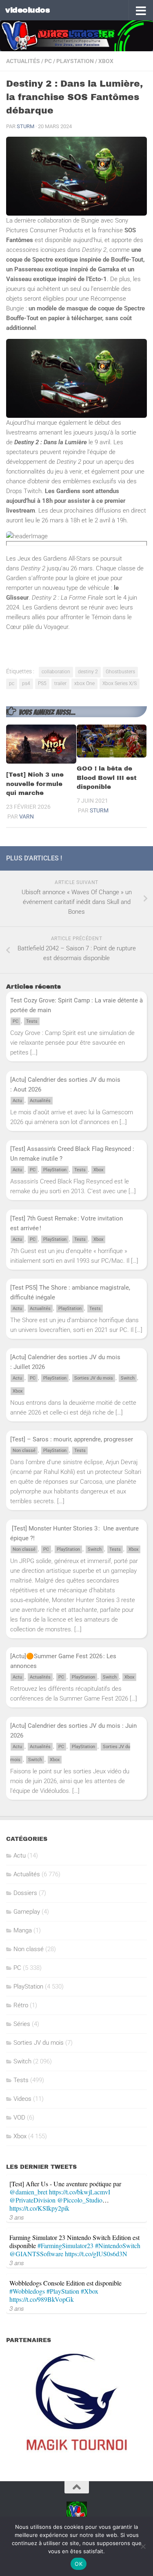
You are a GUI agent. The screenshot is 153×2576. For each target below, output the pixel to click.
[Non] (143, 2546)
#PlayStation (63, 2291)
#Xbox (90, 2291)
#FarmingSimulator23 (65, 2245)
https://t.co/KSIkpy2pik (39, 2208)
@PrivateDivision (32, 2200)
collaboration (56, 672)
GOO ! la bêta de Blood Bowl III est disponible (107, 778)
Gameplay (27, 1912)
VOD (19, 2118)
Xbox (106, 61)
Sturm (25, 126)
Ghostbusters (120, 672)
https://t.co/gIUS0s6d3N (96, 2254)
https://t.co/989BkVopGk (42, 2299)
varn (27, 816)
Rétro (21, 2005)
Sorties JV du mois (94, 1378)
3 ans (17, 2217)
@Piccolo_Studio (80, 2200)
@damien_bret (28, 2192)
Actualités (23, 61)
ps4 (26, 683)
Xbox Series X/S (120, 683)
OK (79, 2564)
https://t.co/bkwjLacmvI (80, 2192)
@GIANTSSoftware (36, 2254)
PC (48, 61)
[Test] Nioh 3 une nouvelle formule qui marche (35, 784)
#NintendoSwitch (118, 2245)
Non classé (24, 1451)
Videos (22, 2099)
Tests (32, 1021)
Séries (22, 2024)
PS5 (42, 683)
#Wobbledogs (27, 2291)
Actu (17, 1101)
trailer (60, 683)
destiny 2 (88, 672)
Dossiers (25, 1893)
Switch (128, 1378)
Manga (23, 1930)
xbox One (84, 683)
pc (12, 683)
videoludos (28, 10)
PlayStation (75, 61)
